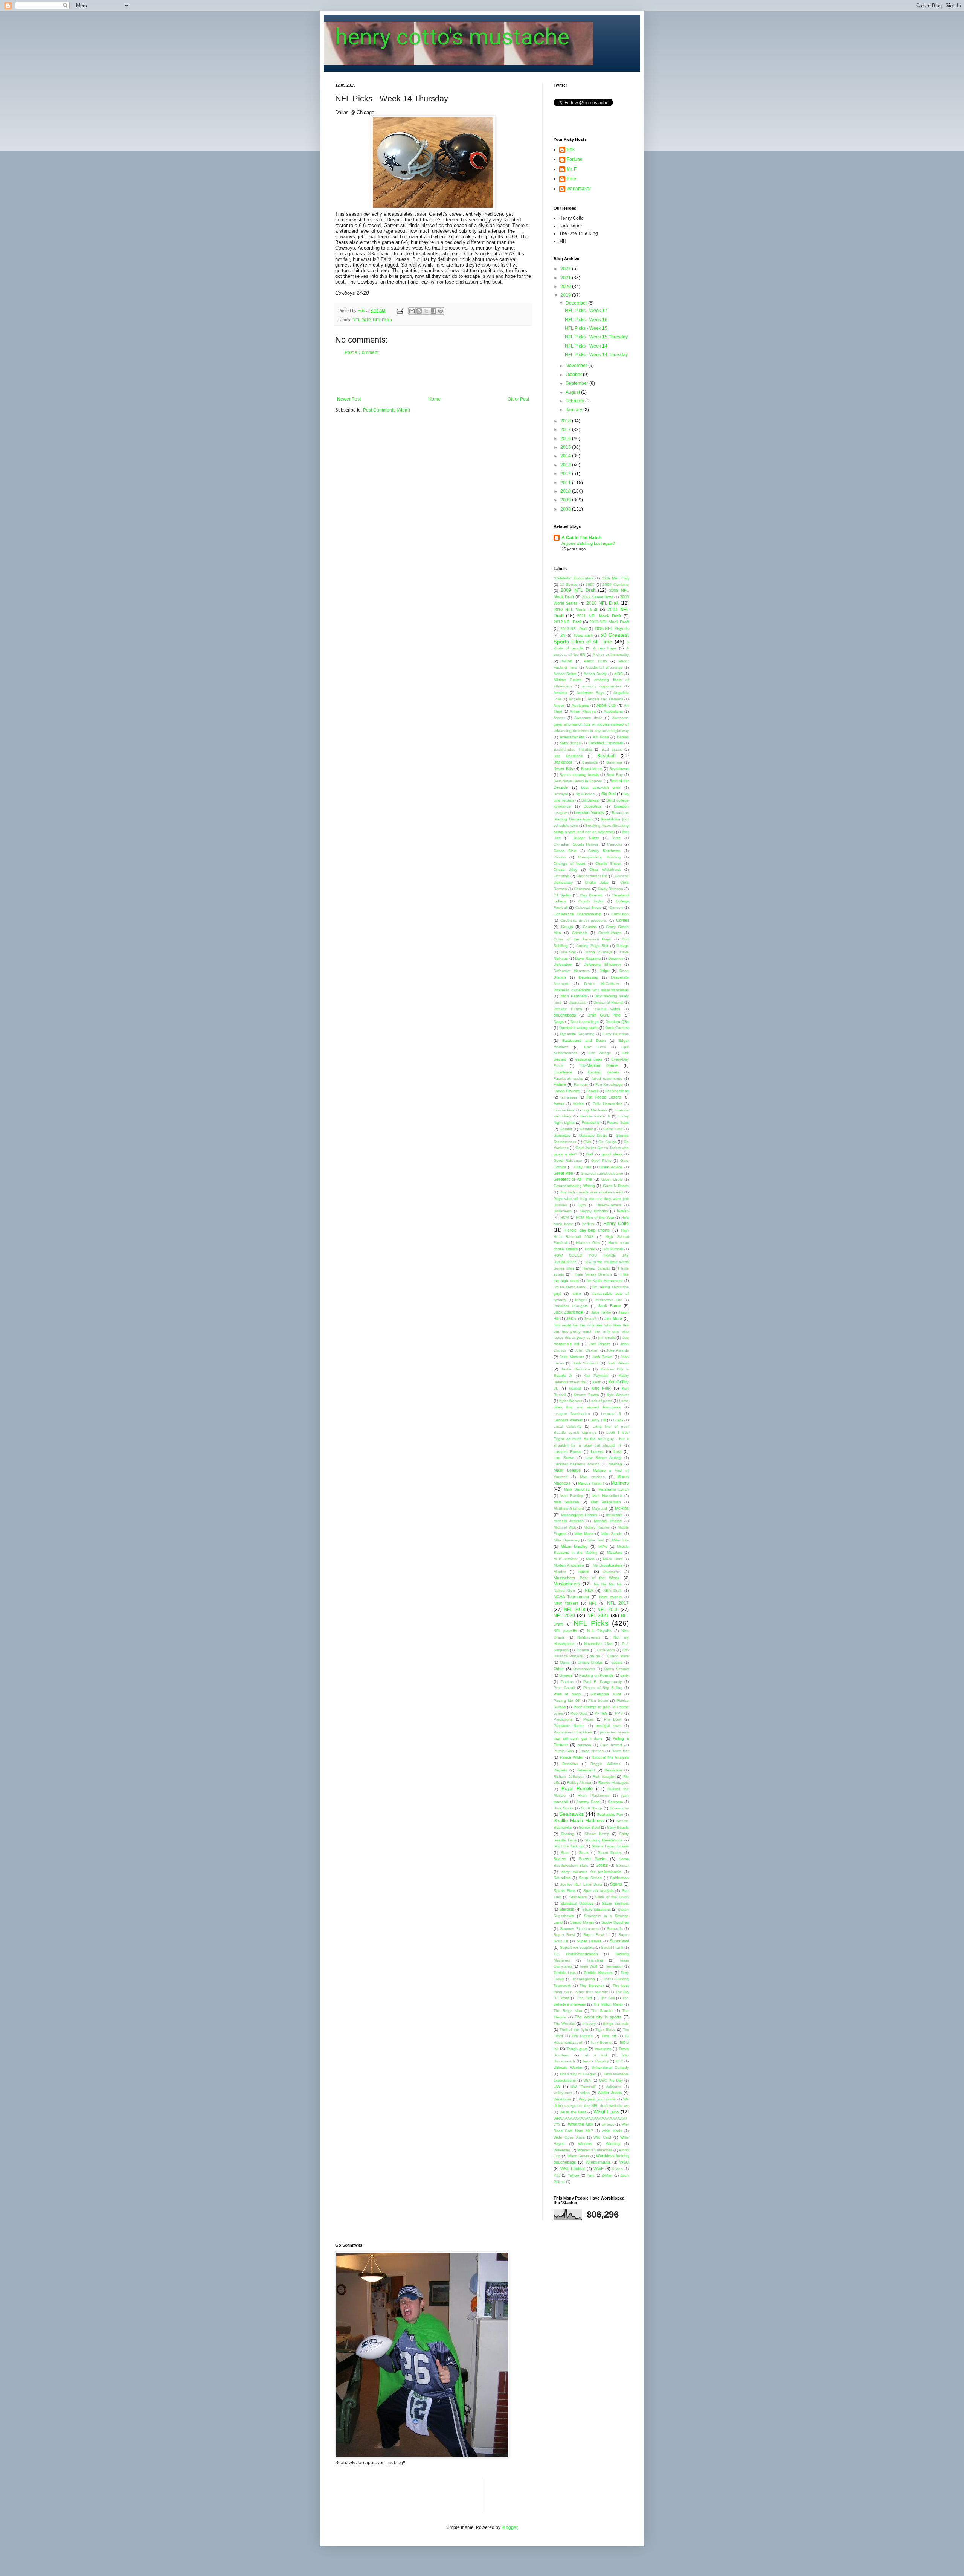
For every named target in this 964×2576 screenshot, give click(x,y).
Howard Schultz (596, 1268)
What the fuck (581, 2124)
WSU (624, 2162)
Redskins (570, 1764)
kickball (575, 1388)
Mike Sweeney (567, 1540)
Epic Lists (595, 1047)
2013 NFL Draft (574, 629)
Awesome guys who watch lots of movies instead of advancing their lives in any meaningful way (591, 724)
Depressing (589, 977)
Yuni (590, 2175)
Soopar (622, 1865)
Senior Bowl (589, 1827)
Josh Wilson (618, 1363)
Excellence (563, 1072)
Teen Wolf (588, 1966)
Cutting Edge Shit (592, 946)
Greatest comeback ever (602, 1173)
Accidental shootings (604, 667)
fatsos (559, 1104)
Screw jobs (619, 1808)
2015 (566, 447)
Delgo (604, 971)
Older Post (518, 399)
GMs (587, 1142)
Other (559, 1669)
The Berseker (592, 1985)
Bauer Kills (563, 768)
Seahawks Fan (610, 1815)
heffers (588, 1224)
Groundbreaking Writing (574, 1186)
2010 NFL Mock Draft (575, 610)
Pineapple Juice (606, 1694)
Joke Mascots (572, 1357)
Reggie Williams (606, 1764)
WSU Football (573, 2169)
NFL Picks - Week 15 (586, 328)
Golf (590, 1154)
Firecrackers (564, 1110)
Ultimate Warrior (568, 2068)
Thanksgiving (583, 1979)
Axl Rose (601, 737)
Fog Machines (595, 1110)
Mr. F (572, 169)
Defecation (563, 964)
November (577, 366)
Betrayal (561, 794)
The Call (607, 1998)
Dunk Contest (617, 1028)
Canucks (615, 844)
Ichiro (576, 1293)
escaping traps (589, 1059)
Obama (583, 1650)
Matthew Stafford (569, 1508)
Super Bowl (564, 1935)
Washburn (562, 2099)
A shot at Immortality (611, 655)
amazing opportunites (602, 686)
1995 (590, 585)
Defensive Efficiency (602, 964)
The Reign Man (568, 2011)
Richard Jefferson (569, 1777)
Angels (575, 699)
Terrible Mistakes (598, 1973)
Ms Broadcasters (608, 1565)
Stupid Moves (582, 1922)
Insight (581, 1300)
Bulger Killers (586, 838)
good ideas (612, 1154)
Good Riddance (568, 1161)
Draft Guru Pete (604, 1015)
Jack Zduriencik (568, 1312)
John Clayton (586, 1350)
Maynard (599, 1508)
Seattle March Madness (579, 1821)
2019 (566, 295)
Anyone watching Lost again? (588, 543)
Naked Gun (564, 1591)
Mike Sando (612, 1534)
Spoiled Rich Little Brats (581, 1884)
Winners (585, 2144)
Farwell (592, 1091)
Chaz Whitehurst (605, 870)
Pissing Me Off (567, 1700)
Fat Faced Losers (604, 1097)
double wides (608, 1009)
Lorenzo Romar (567, 1452)
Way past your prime (597, 2099)
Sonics (602, 1865)
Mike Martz (584, 1534)
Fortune (575, 159)
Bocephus (593, 806)
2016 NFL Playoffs (612, 628)
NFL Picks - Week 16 (586, 320)
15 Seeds (569, 585)
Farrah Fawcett (567, 1091)
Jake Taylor (601, 1312)
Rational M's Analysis (610, 1757)
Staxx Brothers (615, 1903)
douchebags (565, 1015)
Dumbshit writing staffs (579, 1028)
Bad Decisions (568, 756)
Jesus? (590, 1319)
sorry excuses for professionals (591, 1872)
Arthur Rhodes (583, 711)
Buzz (616, 838)
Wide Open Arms (569, 2137)
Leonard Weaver (568, 1420)
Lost (617, 1451)
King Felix (601, 1388)
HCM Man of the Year (595, 1217)
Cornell (622, 920)
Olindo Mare (618, 1656)
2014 (566, 456)
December (577, 303)
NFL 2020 (564, 1616)
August (573, 392)
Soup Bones (590, 1878)
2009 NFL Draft (578, 590)
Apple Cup (606, 705)
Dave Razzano (588, 958)
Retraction (613, 1770)
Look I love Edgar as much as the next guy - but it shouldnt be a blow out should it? (591, 1439)
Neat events (610, 1597)
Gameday (562, 1135)
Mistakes (615, 1552)
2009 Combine (616, 585)
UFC (619, 2061)
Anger (559, 705)
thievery (589, 2023)
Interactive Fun (609, 1300)
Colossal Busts (588, 908)
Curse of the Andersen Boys (582, 939)
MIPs (603, 1546)
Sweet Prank (612, 1947)
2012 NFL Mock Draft (609, 622)
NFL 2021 (598, 1616)
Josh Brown (602, 1357)
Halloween (563, 1211)
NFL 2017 (618, 1603)
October (574, 375)
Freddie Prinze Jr (595, 1116)
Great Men (563, 1173)
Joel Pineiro (600, 1344)
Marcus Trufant (591, 1483)
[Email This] (412, 311)
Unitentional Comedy (610, 2068)
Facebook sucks (568, 1078)
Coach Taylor (591, 901)
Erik (571, 149)
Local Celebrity (567, 1426)
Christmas (582, 889)
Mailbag (615, 1464)
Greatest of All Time (573, 1179)
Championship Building (599, 857)
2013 (566, 465)
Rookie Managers (614, 1783)
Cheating (561, 876)
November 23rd (598, 1644)
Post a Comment (361, 352)
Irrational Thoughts (571, 1306)
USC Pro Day (611, 2080)
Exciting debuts (603, 1072)
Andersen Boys (590, 693)
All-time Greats (567, 680)
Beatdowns (619, 769)
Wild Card (602, 2137)
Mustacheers (567, 1584)
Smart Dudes (610, 1853)
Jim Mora (613, 1318)
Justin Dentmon (576, 1369)
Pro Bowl (613, 1719)
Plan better (598, 1700)
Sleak (584, 1853)
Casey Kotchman (604, 851)
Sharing (567, 1834)
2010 (566, 491)
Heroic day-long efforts (587, 1230)
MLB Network (565, 1559)
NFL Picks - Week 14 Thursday (596, 355)
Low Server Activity (603, 1458)
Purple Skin (564, 1751)
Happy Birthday (594, 1211)
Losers (597, 1451)
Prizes (589, 1719)
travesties (603, 2049)
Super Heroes (589, 1941)
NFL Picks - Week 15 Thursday (596, 337)
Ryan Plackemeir (593, 1795)
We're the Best (573, 2112)
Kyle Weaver (618, 1395)
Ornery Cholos (590, 1662)
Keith (597, 1382)
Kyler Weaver (571, 1401)
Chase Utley (565, 870)
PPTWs (601, 1713)
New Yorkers (566, 1603)
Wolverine (562, 2150)
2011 (566, 483)
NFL (593, 1603)
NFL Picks (382, 320)
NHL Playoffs (599, 1631)
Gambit (566, 1129)
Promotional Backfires (573, 1732)
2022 (566, 269)
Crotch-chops (610, 933)
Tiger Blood (606, 2030)
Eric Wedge (600, 1053)
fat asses (569, 1097)
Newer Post (349, 399)
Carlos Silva (565, 851)
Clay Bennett (591, 895)
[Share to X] (426, 311)
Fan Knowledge (609, 1085)
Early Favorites (616, 1034)
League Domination (572, 1414)
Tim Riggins (582, 2036)
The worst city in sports (598, 2017)
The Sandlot (602, 2011)
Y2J (557, 2175)
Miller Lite (620, 1540)
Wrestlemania (598, 2162)
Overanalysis (584, 1669)
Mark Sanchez (577, 1489)
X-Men (617, 2169)
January (574, 410)
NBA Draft (612, 1591)
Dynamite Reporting (577, 1034)
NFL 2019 (361, 320)
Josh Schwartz (586, 1363)
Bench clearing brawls (579, 775)
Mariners (620, 1483)
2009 (566, 500)
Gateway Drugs (593, 1135)
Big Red (609, 794)
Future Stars (618, 1123)
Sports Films (564, 1891)
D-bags (623, 946)
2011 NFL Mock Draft (599, 616)
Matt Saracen (566, 1502)
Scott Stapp (592, 1808)
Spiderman (619, 1878)
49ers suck (583, 635)
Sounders (562, 1878)
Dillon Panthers (573, 996)
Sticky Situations (596, 1909)
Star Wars (578, 1897)
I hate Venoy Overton (592, 1274)
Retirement (586, 1770)
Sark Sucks (564, 1808)
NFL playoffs (565, 1631)
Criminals (580, 933)
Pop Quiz (579, 1713)
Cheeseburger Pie (592, 876)
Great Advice (611, 1167)
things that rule (616, 2023)
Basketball (563, 762)
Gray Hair (583, 1167)
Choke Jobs (596, 882)
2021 (566, 278)
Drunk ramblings (584, 1022)
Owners (566, 1675)
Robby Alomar (579, 1783)
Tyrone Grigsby (595, 2061)
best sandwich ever (601, 787)
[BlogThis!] (419, 311)
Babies (623, 737)
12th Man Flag (615, 578)
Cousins (590, 927)
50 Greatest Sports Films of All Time (591, 638)
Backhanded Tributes (573, 749)
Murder (560, 1572)
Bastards (590, 762)
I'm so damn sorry (569, 1287)
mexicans (614, 1515)
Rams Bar (620, 1751)
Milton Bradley (574, 1546)
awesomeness (572, 737)
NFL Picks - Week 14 (586, 346)
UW (557, 2087)
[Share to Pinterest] (441, 311)
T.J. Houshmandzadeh (576, 1954)
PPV (619, 1713)
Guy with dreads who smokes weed (591, 1192)
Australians (613, 711)
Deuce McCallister (602, 984)
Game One (613, 1129)
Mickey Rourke (597, 1527)
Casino (560, 857)
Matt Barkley (572, 1496)
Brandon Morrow (589, 812)
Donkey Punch (568, 1009)
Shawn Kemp (597, 1834)
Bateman (614, 762)
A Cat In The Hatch (581, 538)
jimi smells (607, 1338)
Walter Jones (610, 2093)
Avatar (559, 718)
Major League (567, 1470)
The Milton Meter (608, 2004)
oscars (617, 1662)
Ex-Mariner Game (599, 1065)
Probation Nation (569, 1726)
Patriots (567, 1682)
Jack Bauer (609, 1306)
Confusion (620, 914)
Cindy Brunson (610, 889)
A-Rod (567, 661)
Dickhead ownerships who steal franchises (591, 990)
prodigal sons (608, 1726)
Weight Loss (606, 2112)
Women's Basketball (595, 2150)
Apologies (580, 705)
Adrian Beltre (565, 674)
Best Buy (614, 775)
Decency (616, 958)
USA (587, 2080)
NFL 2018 (574, 1610)
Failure (560, 1084)
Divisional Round (608, 1002)
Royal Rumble (577, 1789)
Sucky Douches (615, 1922)
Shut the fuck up (569, 1846)
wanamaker (579, 189)
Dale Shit (568, 952)
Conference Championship (577, 914)
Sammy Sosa (588, 1802)
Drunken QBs (617, 1022)
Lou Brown (564, 1458)
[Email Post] (400, 311)
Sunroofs (615, 1929)
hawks (623, 1211)
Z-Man (607, 2175)
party (625, 1675)
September (577, 383)
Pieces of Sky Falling (603, 1688)
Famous (581, 1085)
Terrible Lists (565, 1973)
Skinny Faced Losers (610, 1846)
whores (608, 2124)
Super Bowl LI (596, 1935)
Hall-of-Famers (609, 1205)
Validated (614, 2087)
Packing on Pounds (596, 1675)
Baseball (606, 756)
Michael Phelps (608, 1521)
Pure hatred (611, 1745)
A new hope (605, 648)
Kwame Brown (586, 1395)
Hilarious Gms (588, 1243)
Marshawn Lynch (614, 1489)
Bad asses (612, 749)
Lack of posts (601, 1401)
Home (434, 399)
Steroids (567, 1909)
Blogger (509, 2527)
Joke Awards (618, 1350)
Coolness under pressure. (584, 920)
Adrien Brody (595, 674)
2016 (566, 439)
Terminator (614, 1966)
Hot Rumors (613, 1249)
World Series (578, 2156)
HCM (564, 1217)
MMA (590, 1559)
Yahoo (574, 2175)
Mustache (612, 1572)
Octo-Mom (606, 1650)
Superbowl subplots (577, 1947)
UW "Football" (583, 2087)
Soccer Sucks (593, 1859)
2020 (566, 287)
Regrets (560, 1770)
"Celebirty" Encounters (574, 578)
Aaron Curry (596, 661)
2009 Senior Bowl (597, 597)
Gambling (588, 1129)
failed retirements (607, 1078)
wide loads (612, 2131)
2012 (566, 474)
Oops (565, 1662)
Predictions (563, 1719)
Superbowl (619, 1941)
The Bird (584, 1998)
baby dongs (570, 743)
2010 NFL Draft (602, 603)
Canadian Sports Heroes (576, 844)
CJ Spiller (562, 895)
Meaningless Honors (579, 1515)
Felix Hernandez (607, 1104)
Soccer (560, 1859)
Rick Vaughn (604, 1777)
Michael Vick (565, 1527)
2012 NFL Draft (568, 622)
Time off (609, 2036)
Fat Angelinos (617, 1091)
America (561, 693)
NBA (589, 1590)
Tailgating (595, 1960)
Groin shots (612, 1179)
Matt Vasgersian (606, 1502)
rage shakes (593, 1751)
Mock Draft (612, 1559)
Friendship (591, 1123)
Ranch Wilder (572, 1757)
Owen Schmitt (616, 1669)
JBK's (571, 1319)
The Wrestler (564, 2023)
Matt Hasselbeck (607, 1496)
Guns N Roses (616, 1186)
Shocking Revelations (604, 1840)
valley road (563, 2093)
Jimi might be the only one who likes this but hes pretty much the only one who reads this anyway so (591, 1331)
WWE (599, 2169)
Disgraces (577, 1002)
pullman (584, 1745)
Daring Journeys (598, 952)
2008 (566, 509)
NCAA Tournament (571, 1597)
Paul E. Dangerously (602, 1682)
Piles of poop (567, 1694)
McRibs (622, 1508)
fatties (578, 1104)
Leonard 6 (611, 1414)
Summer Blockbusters (579, 1929)
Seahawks (571, 1814)
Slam (565, 1853)
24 (563, 635)
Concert (616, 908)
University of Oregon (578, 2074)
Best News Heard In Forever (578, 781)
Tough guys (577, 2049)
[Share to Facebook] (433, 311)
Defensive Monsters (571, 971)
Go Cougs (607, 1142)
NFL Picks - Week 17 (586, 311)
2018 (566, 421)
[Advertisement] (433, 376)
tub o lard (596, 2055)
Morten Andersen (569, 1565)
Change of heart (569, 863)
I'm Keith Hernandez (605, 1281)
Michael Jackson (569, 1521)
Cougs (567, 927)
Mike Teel (596, 1540)
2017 (566, 430)
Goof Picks (601, 1161)
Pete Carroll (564, 1688)
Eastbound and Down (584, 1040)
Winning (613, 2144)
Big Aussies (585, 794)
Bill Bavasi (590, 800)
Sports (616, 1884)
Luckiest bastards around (577, 1464)
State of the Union (612, 1897)
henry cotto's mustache (452, 37)
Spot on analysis (598, 1891)
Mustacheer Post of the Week (586, 1578)
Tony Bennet (602, 2042)
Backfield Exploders (606, 743)
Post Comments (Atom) (387, 410)
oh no (595, 1656)
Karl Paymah (596, 1376)
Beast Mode (592, 769)
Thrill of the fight (574, 2030)
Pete (571, 179)
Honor (590, 1249)
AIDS (618, 674)
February (575, 401)
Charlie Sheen (609, 863)
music (584, 1572)
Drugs (559, 1022)
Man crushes (592, 1477)
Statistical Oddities (577, 1903)
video (585, 2093)
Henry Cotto (616, 1224)
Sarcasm (615, 1802)
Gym (582, 1205)
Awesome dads (588, 718)
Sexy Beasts (618, 1827)
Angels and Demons (605, 699)
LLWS (618, 1420)
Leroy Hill (598, 1420)
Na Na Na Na (608, 1584)
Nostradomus (589, 1637)
